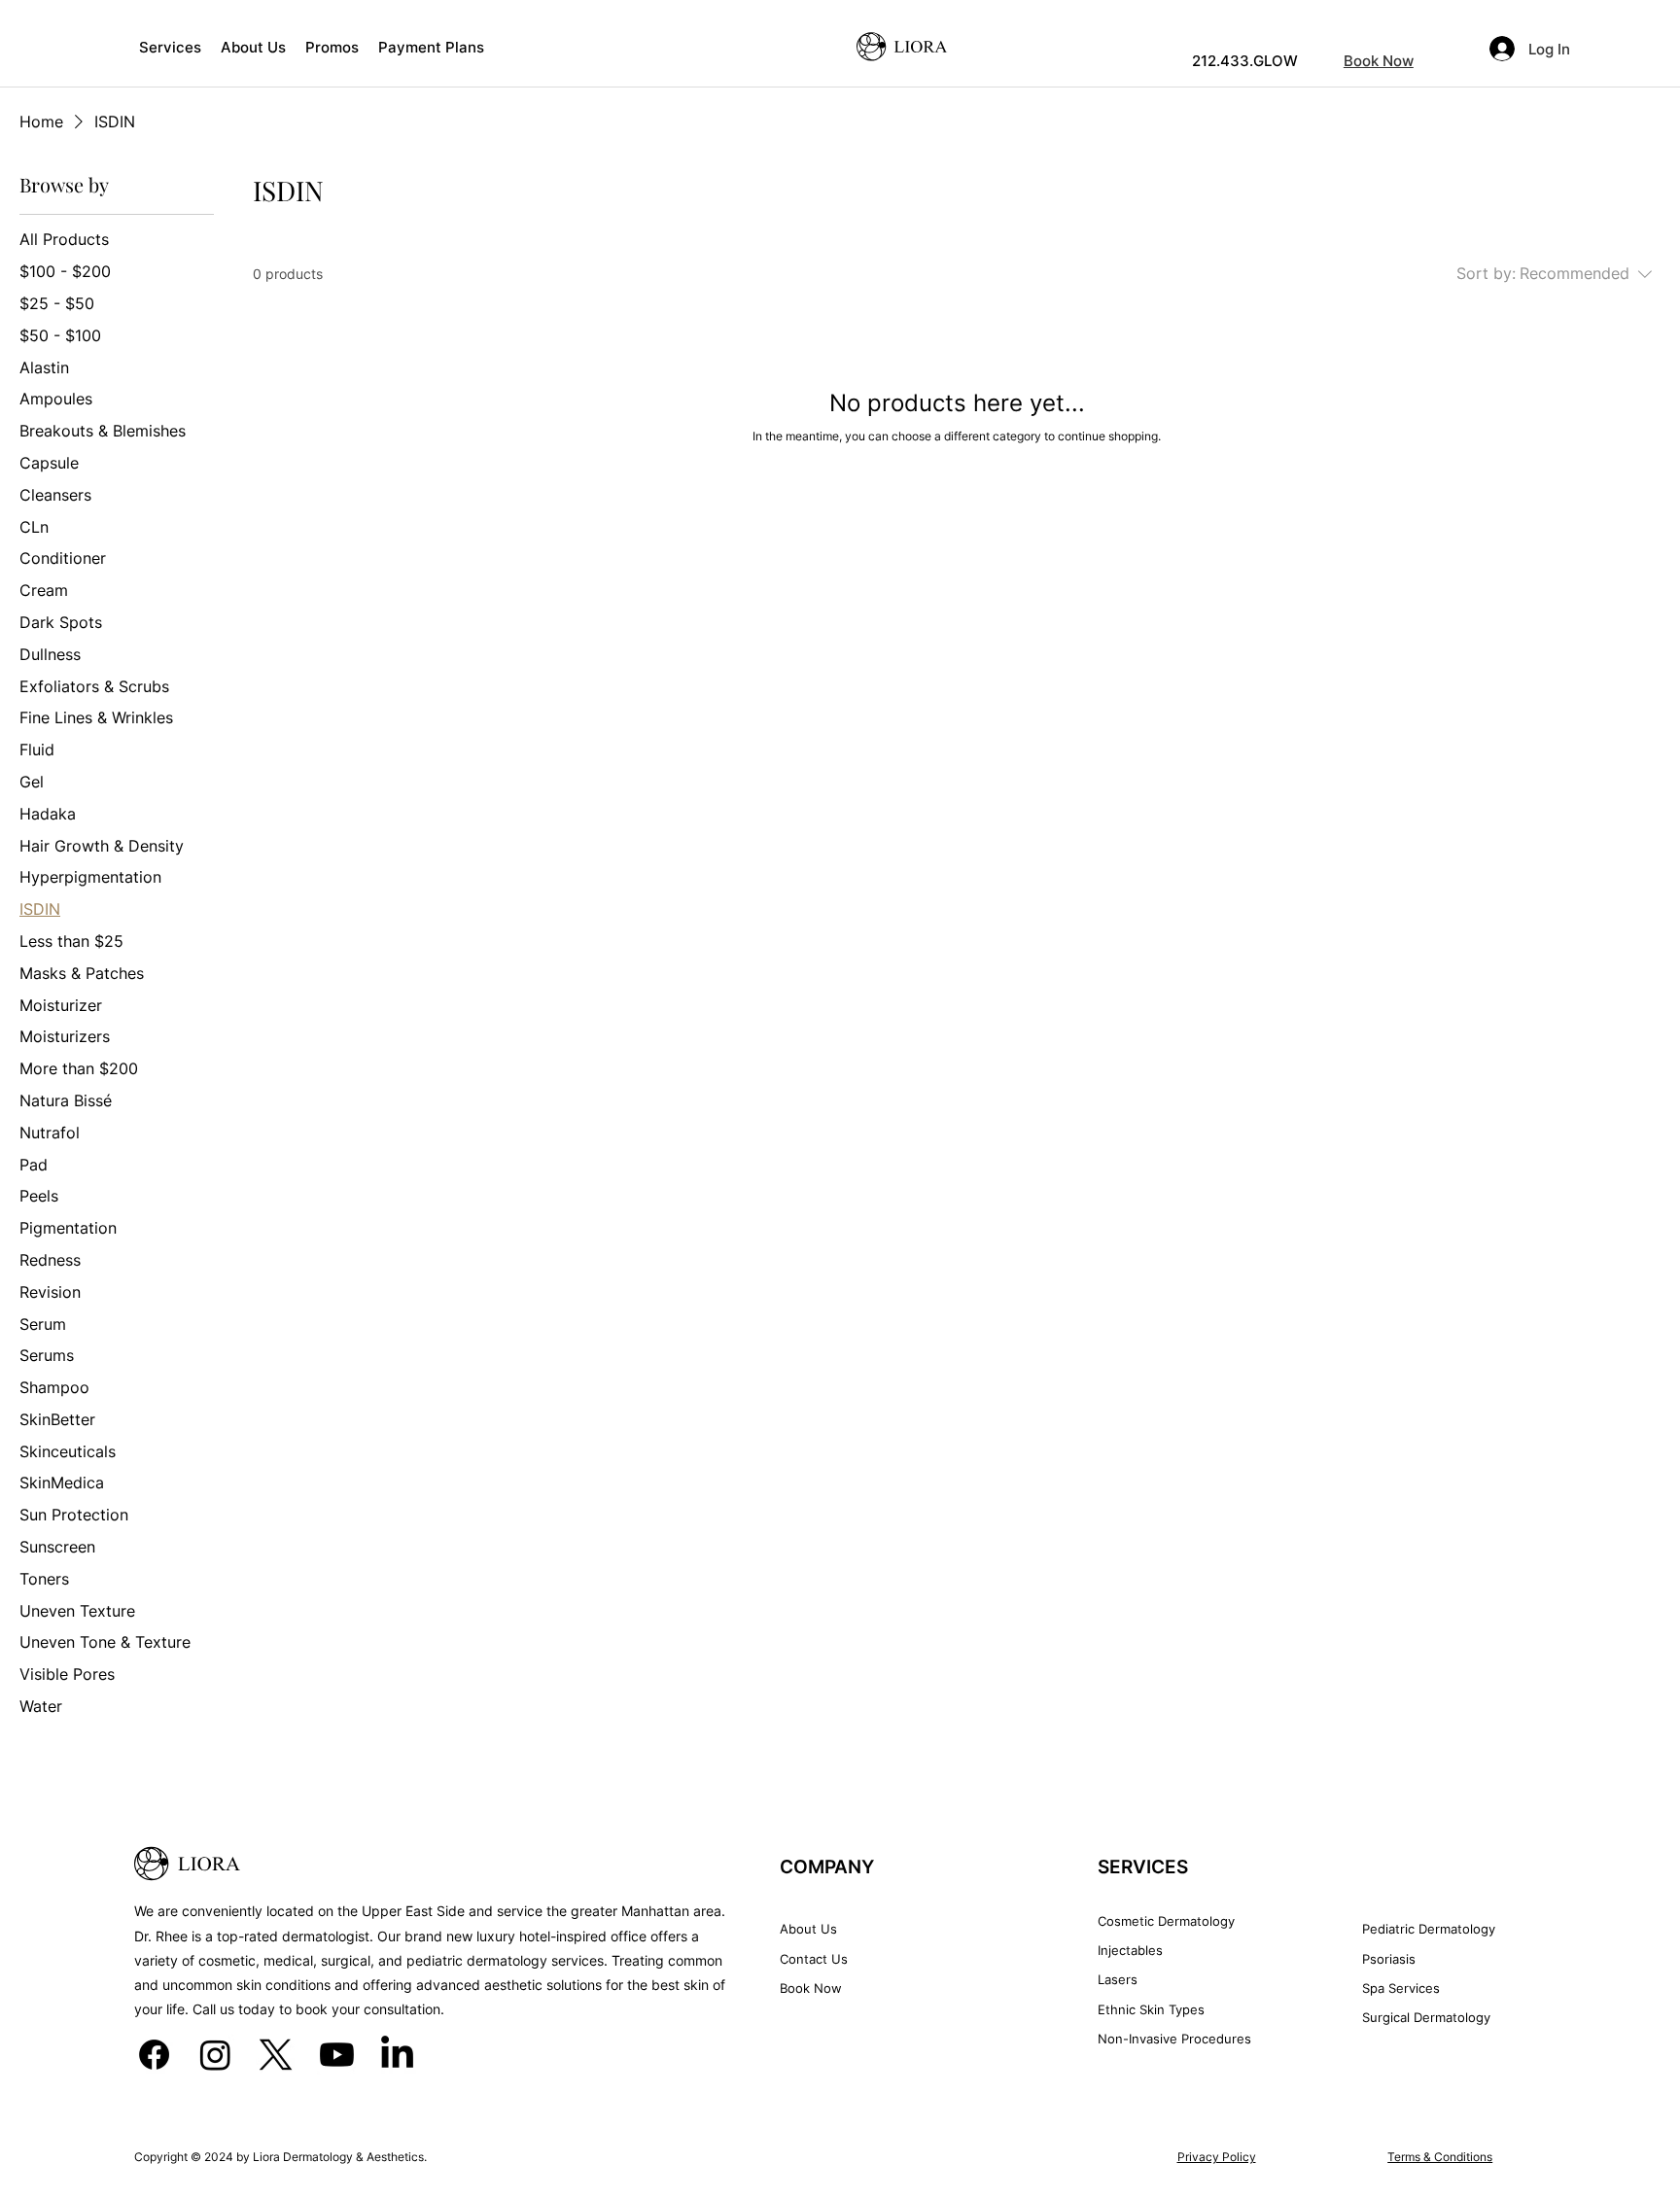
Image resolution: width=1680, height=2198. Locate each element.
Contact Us (814, 1959)
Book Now (1379, 61)
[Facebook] (154, 2055)
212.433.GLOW (1245, 61)
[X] (276, 2055)
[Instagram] (215, 2055)
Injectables (1130, 1950)
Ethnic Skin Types (1151, 2009)
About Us (808, 1929)
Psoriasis (1389, 1959)
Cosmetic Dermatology (1166, 1921)
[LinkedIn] (397, 2055)
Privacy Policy (1217, 2157)
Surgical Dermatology (1426, 2017)
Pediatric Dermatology (1429, 1929)
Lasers (1118, 1979)
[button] (170, 47)
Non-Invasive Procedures (1174, 2039)
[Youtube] (337, 2055)
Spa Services (1401, 1988)
